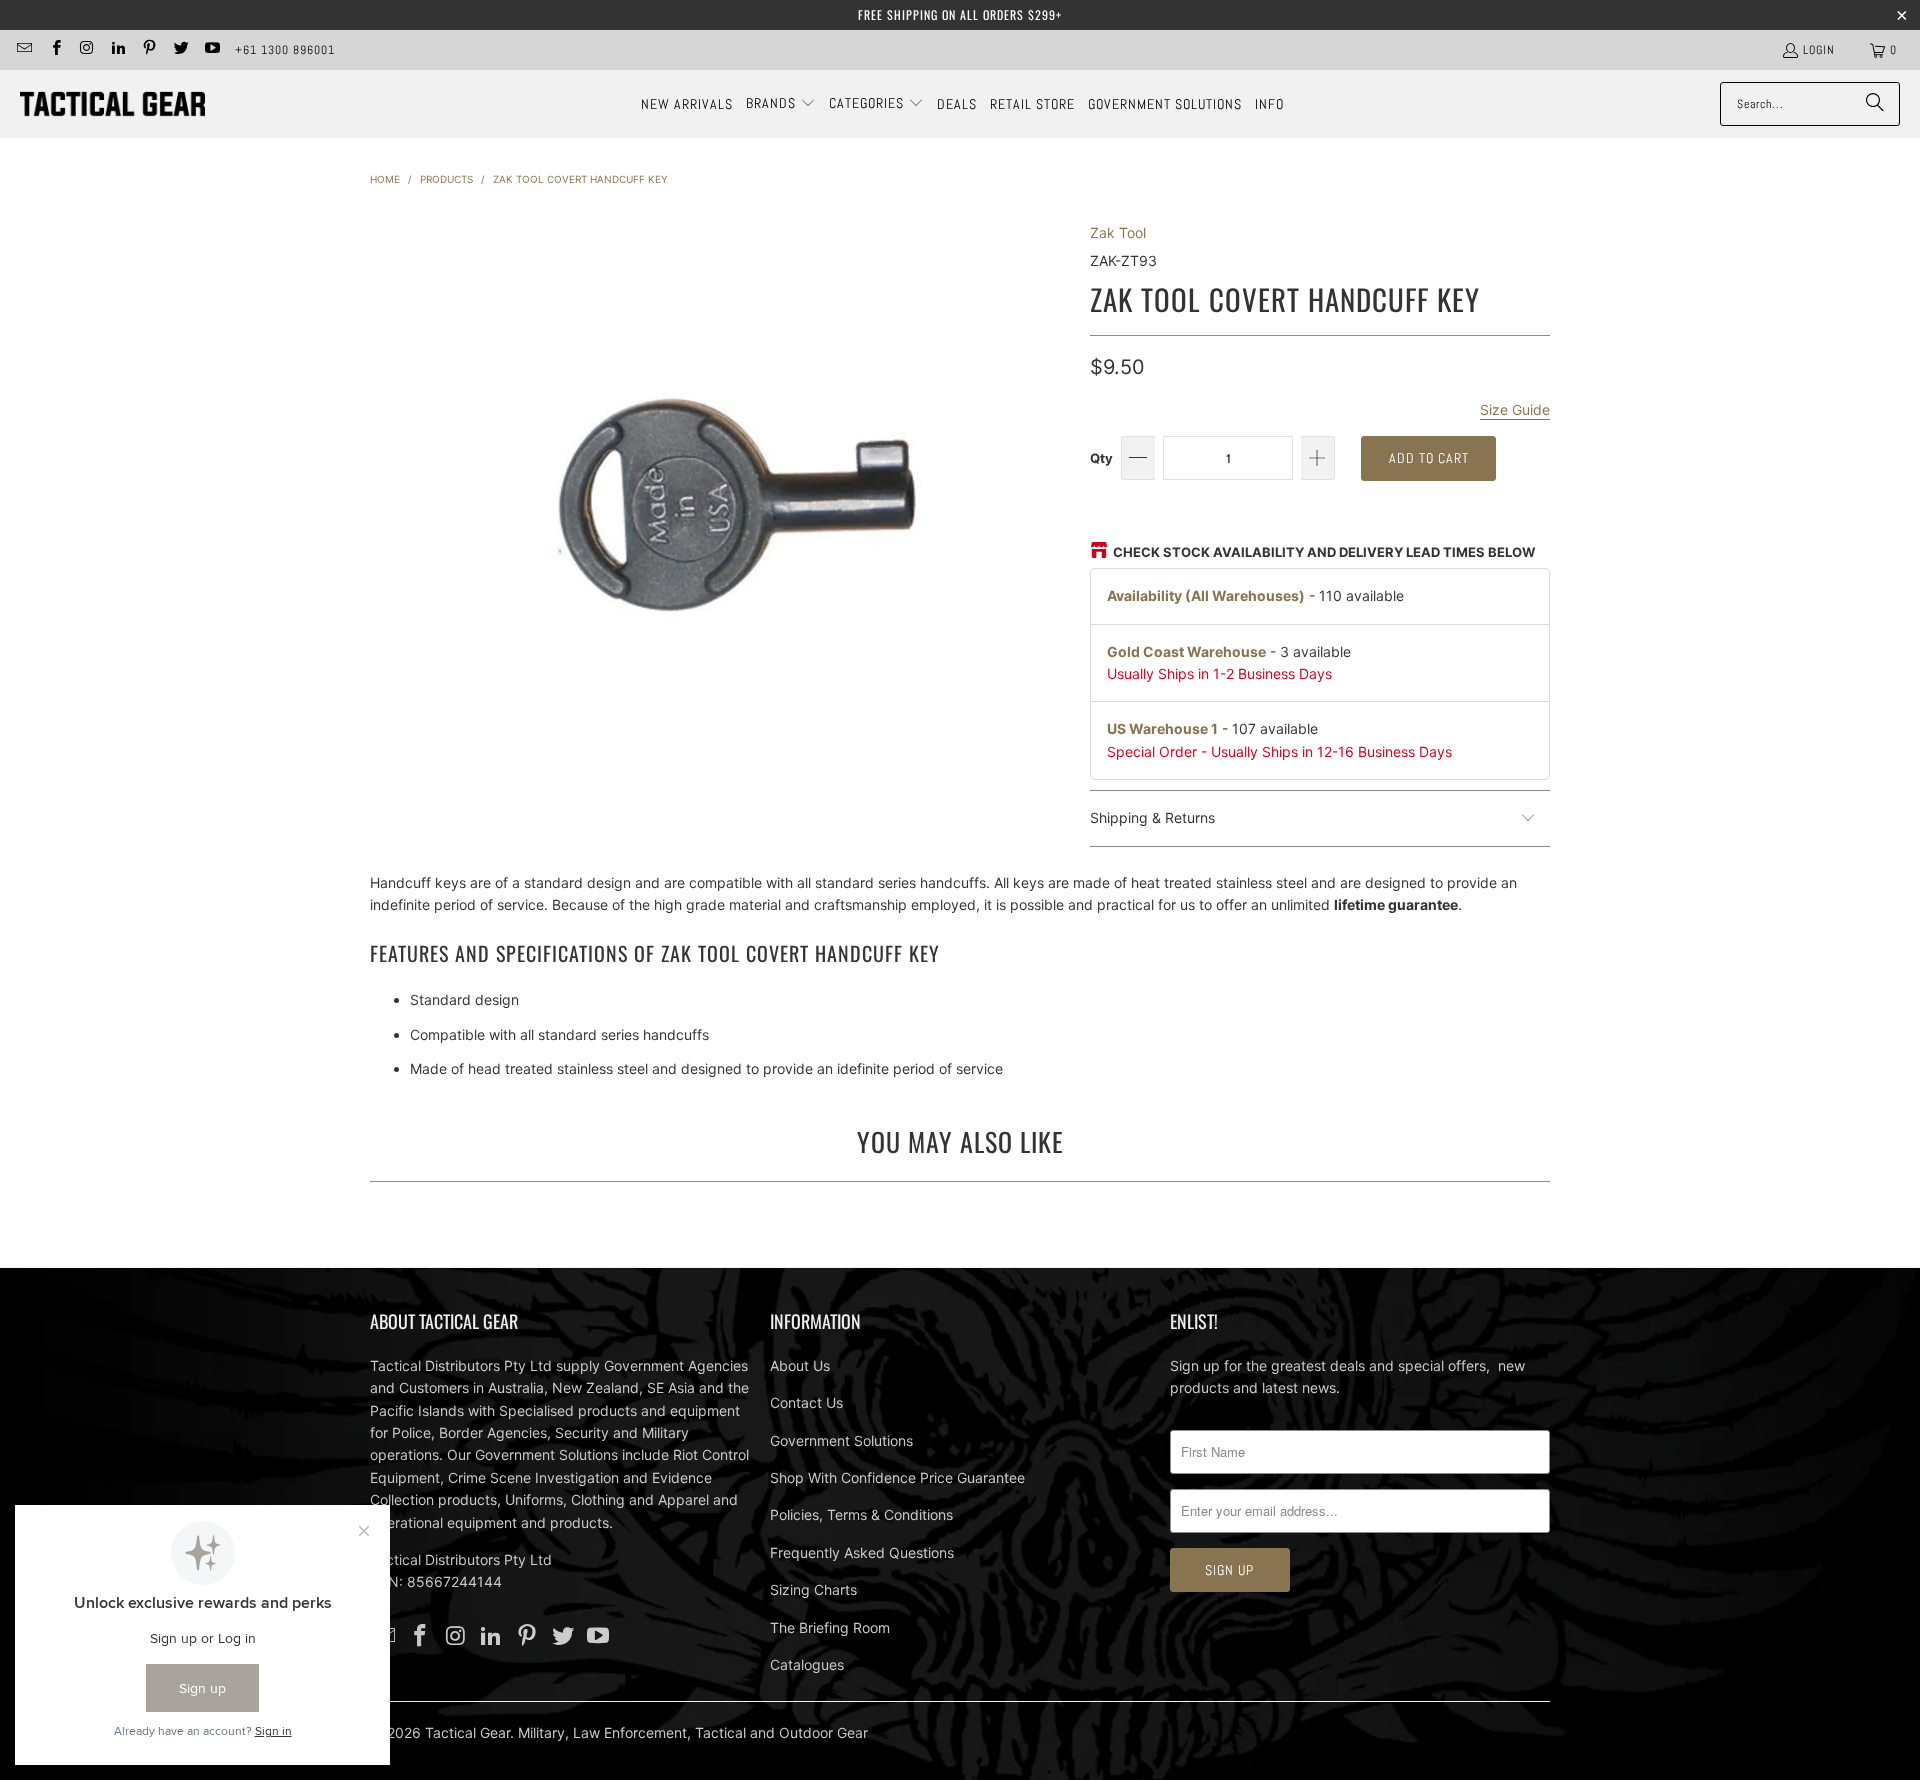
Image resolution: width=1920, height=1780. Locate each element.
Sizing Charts (813, 1589)
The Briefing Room (830, 1627)
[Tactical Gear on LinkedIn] (117, 50)
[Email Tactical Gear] (23, 50)
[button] (781, 104)
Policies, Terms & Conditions (861, 1514)
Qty (1101, 458)
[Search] (1875, 104)
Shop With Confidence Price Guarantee (897, 1477)
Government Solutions (841, 1440)
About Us (800, 1365)
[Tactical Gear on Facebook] (54, 50)
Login (1819, 50)
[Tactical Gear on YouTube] (211, 50)
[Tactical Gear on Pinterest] (148, 50)
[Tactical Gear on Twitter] (179, 50)
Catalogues (807, 1664)
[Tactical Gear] (112, 104)
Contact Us (806, 1402)
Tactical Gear (467, 1732)
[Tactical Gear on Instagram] (86, 50)
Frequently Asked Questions (862, 1552)
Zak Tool (1118, 232)
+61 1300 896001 (285, 50)
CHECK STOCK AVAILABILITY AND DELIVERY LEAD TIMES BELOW (1324, 552)
